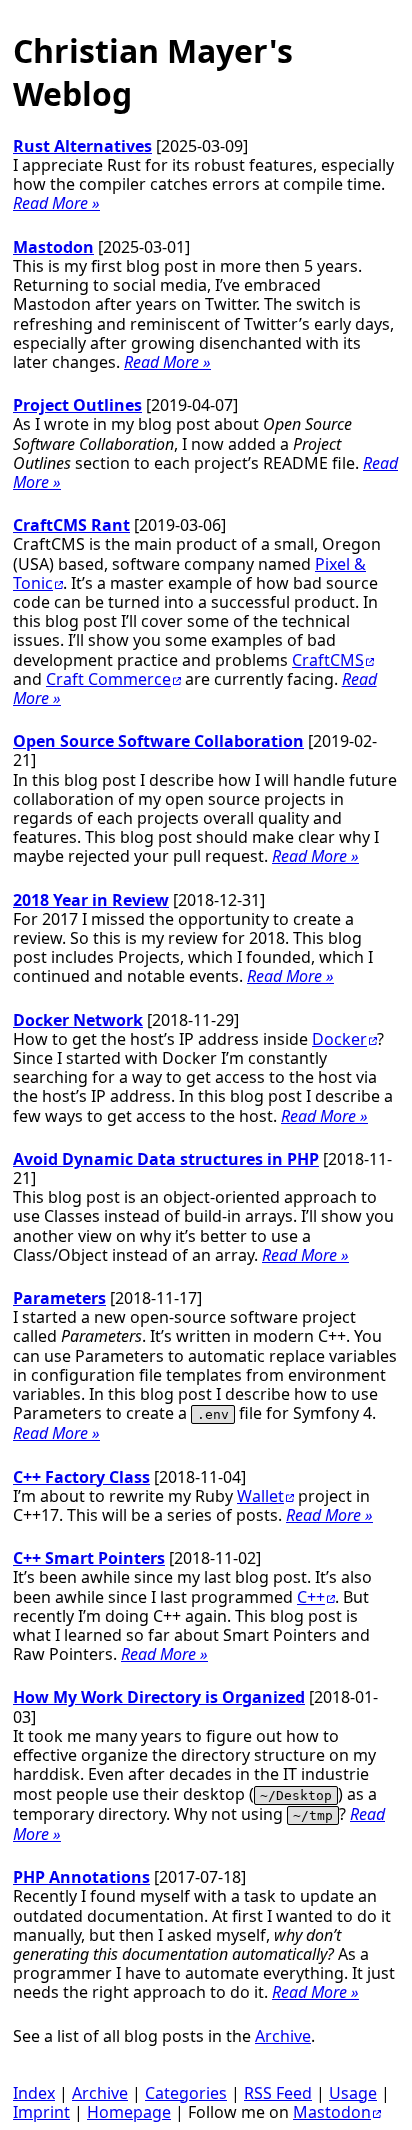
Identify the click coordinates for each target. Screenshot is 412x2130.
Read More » (56, 203)
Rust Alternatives (82, 146)
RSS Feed (278, 2093)
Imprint (41, 2112)
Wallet (260, 1496)
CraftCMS (328, 660)
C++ (311, 1597)
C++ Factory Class (81, 1477)
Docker (339, 1039)
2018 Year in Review (91, 900)
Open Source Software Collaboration (158, 741)
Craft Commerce (108, 679)
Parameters (59, 1298)
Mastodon (53, 247)
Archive (283, 2036)
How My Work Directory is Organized (159, 1697)
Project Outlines (77, 405)
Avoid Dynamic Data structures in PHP (166, 1159)
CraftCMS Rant (71, 525)
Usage (353, 2093)
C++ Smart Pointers (89, 1558)
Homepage (129, 2112)
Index (34, 2093)
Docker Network (78, 1020)
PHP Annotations (81, 1877)
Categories (186, 2093)
